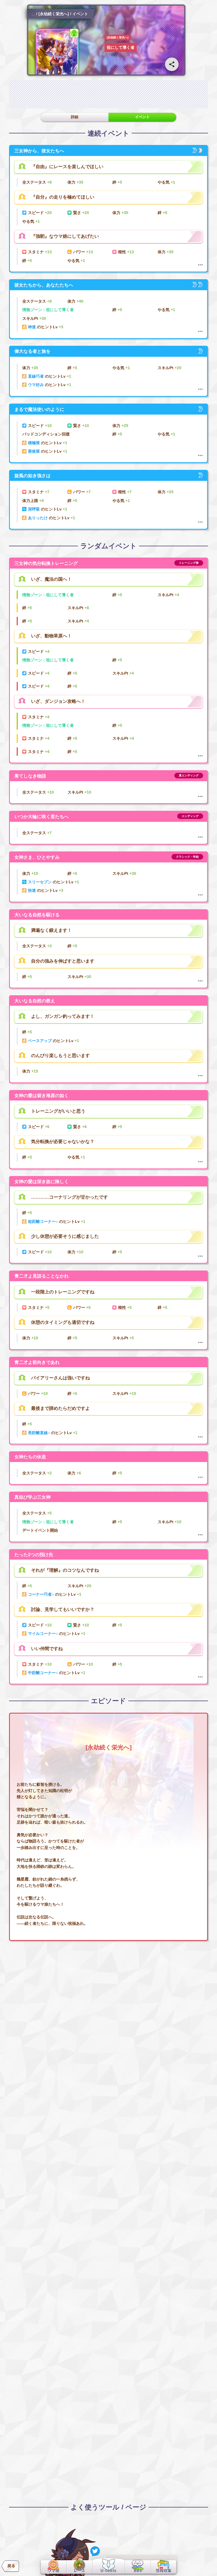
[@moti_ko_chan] (95, 2551)
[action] (200, 265)
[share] (172, 64)
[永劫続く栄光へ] (54, 14)
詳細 (75, 117)
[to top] (203, 2565)
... (33, 14)
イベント (142, 117)
